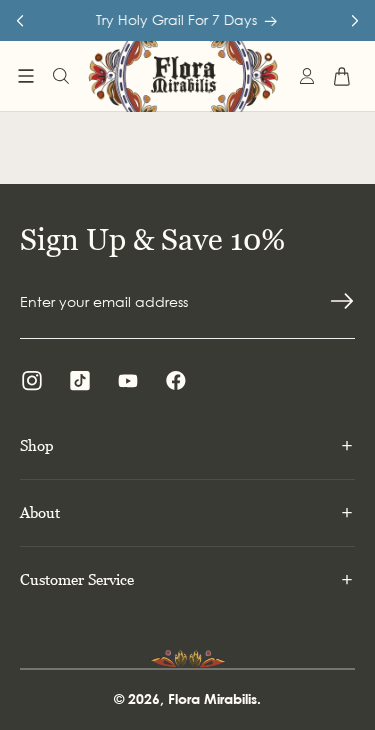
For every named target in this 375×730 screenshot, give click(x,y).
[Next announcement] (355, 21)
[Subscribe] (342, 301)
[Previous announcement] (20, 21)
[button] (25, 76)
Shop (37, 445)
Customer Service (77, 579)
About (40, 512)
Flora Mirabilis (212, 698)
